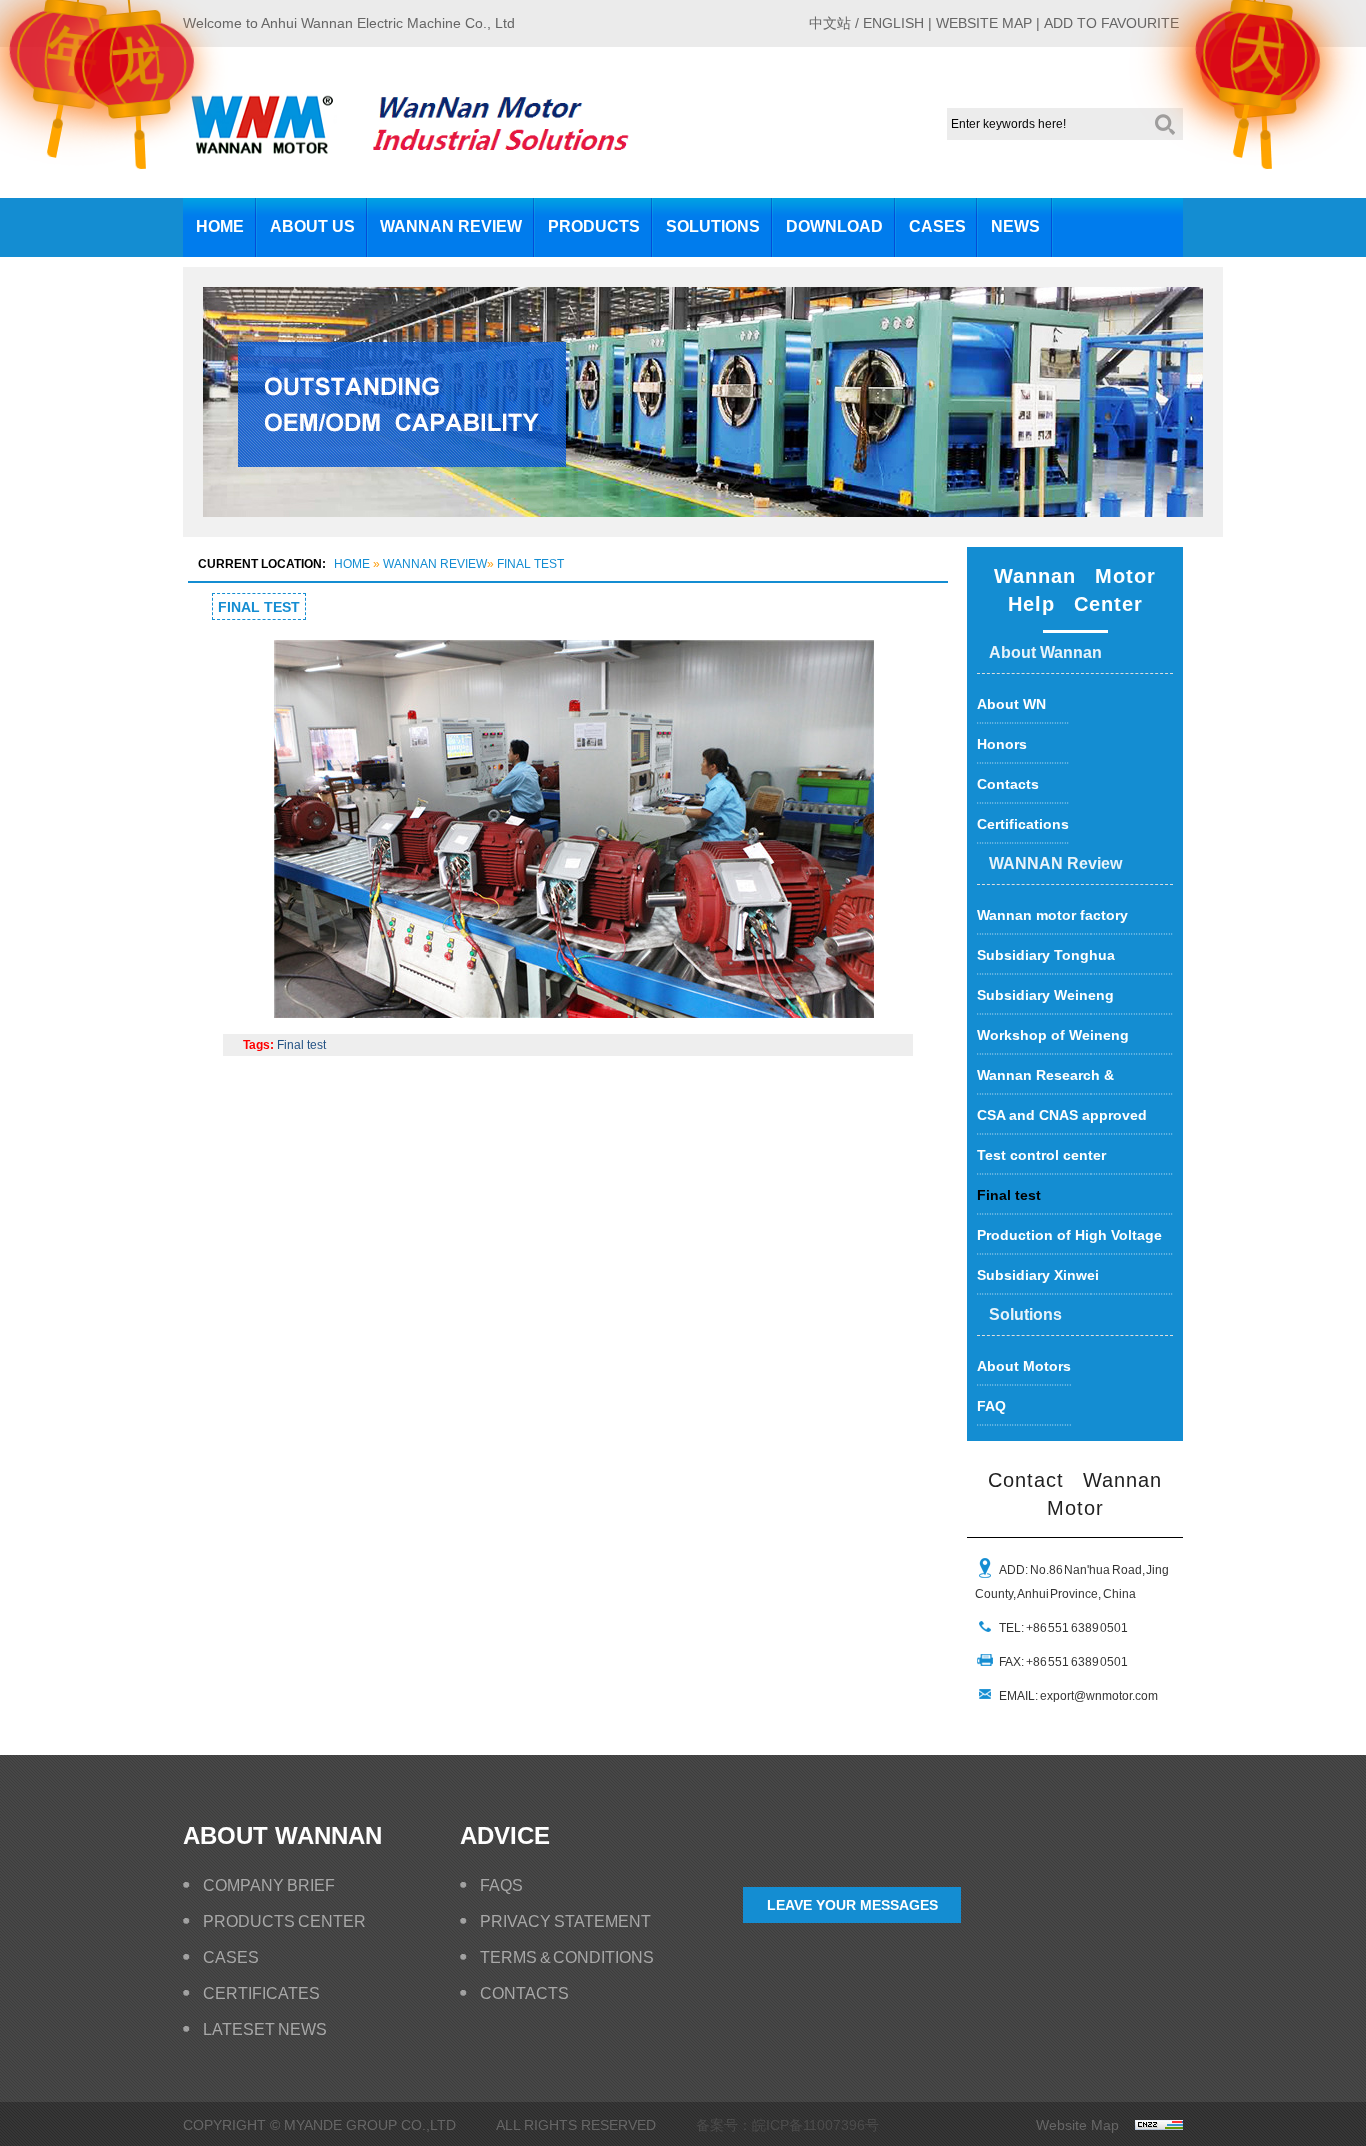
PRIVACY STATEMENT (565, 1921)
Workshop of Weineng (1053, 1035)
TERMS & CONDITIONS (567, 1957)
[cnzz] (1151, 2125)
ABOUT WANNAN (282, 1835)
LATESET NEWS (265, 2029)
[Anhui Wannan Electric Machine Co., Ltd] (262, 147)
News (1015, 226)
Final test (530, 564)
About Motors (1024, 1366)
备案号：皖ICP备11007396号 (787, 2125)
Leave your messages (852, 1905)
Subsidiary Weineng (1045, 995)
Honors (1002, 744)
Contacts (1008, 784)
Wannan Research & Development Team (1045, 1081)
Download (834, 226)
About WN (1011, 704)
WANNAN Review (451, 226)
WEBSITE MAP (984, 23)
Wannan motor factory (1052, 915)
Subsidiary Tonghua (1046, 955)
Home (220, 226)
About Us (312, 226)
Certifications (1023, 824)
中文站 (830, 23)
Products (594, 226)
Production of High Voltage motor (1069, 1241)
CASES (231, 1957)
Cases (937, 226)
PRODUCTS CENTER (284, 1921)
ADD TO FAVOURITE (1111, 23)
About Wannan (1045, 652)
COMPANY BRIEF (269, 1885)
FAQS (501, 1885)
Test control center (1041, 1155)
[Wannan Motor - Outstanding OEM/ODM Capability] (703, 533)
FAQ (991, 1406)
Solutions (713, 226)
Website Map (1077, 2125)
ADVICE (505, 1835)
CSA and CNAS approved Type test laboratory (1062, 1121)
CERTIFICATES (261, 1993)
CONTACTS (524, 1993)
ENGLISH (893, 23)
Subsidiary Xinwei (1038, 1275)
